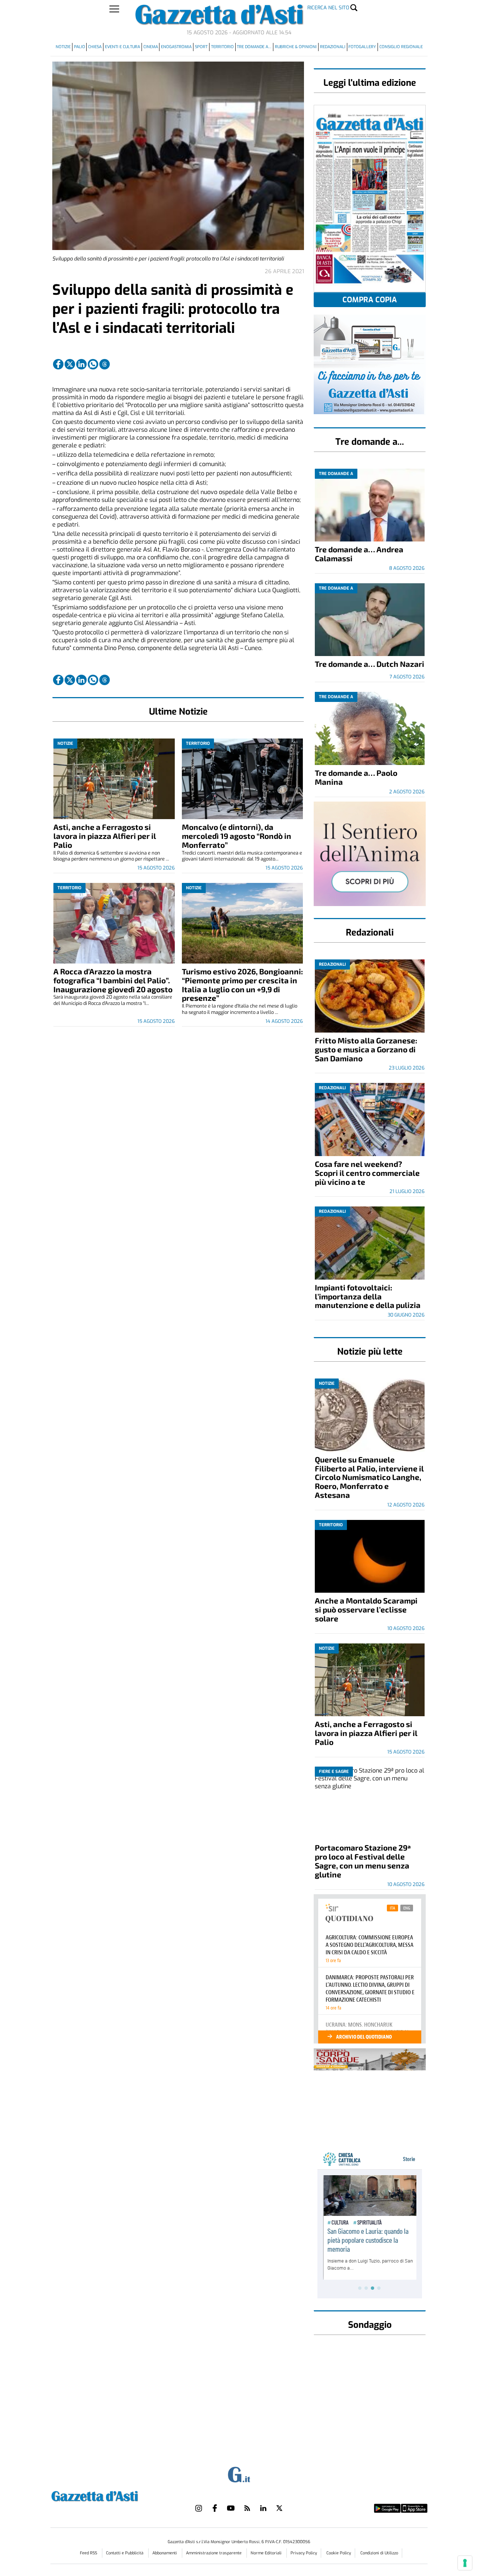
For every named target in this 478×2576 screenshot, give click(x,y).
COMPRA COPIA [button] (370, 300)
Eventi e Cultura (122, 47)
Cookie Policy (339, 2553)
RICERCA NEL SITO (328, 8)
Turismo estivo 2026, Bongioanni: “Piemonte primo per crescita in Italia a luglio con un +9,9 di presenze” (242, 985)
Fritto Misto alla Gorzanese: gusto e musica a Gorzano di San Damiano (366, 1049)
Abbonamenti (165, 2553)
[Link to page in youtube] (231, 2508)
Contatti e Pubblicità (125, 2553)
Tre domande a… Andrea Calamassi (359, 554)
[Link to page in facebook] (58, 364)
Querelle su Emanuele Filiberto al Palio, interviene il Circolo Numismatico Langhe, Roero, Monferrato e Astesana (369, 1477)
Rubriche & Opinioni (296, 47)
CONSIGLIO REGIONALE (401, 47)
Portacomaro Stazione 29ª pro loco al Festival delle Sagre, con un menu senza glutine (363, 1861)
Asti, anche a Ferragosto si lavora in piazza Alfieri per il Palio (105, 836)
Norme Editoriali (267, 2553)
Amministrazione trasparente (214, 2553)
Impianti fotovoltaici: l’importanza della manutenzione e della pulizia (368, 1296)
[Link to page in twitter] (70, 364)
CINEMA (151, 47)
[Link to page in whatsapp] (93, 364)
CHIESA (95, 47)
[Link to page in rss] (247, 2508)
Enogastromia (176, 47)
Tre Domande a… (254, 47)
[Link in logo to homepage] (113, 2495)
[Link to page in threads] (105, 364)
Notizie (63, 47)
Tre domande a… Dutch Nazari (370, 664)
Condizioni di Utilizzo (379, 2553)
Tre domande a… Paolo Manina (356, 777)
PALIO (80, 47)
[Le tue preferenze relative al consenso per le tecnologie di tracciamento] (465, 2563)
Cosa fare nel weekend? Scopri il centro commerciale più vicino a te (367, 1173)
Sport (201, 47)
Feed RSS (89, 2553)
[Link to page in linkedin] (81, 364)
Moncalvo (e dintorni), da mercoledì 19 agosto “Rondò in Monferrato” (237, 836)
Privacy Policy (304, 2553)
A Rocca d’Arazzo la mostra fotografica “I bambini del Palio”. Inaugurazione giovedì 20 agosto (113, 980)
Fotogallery (362, 47)
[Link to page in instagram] (199, 2508)
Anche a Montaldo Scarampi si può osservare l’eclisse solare (366, 1609)
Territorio (222, 47)
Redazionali (333, 47)
